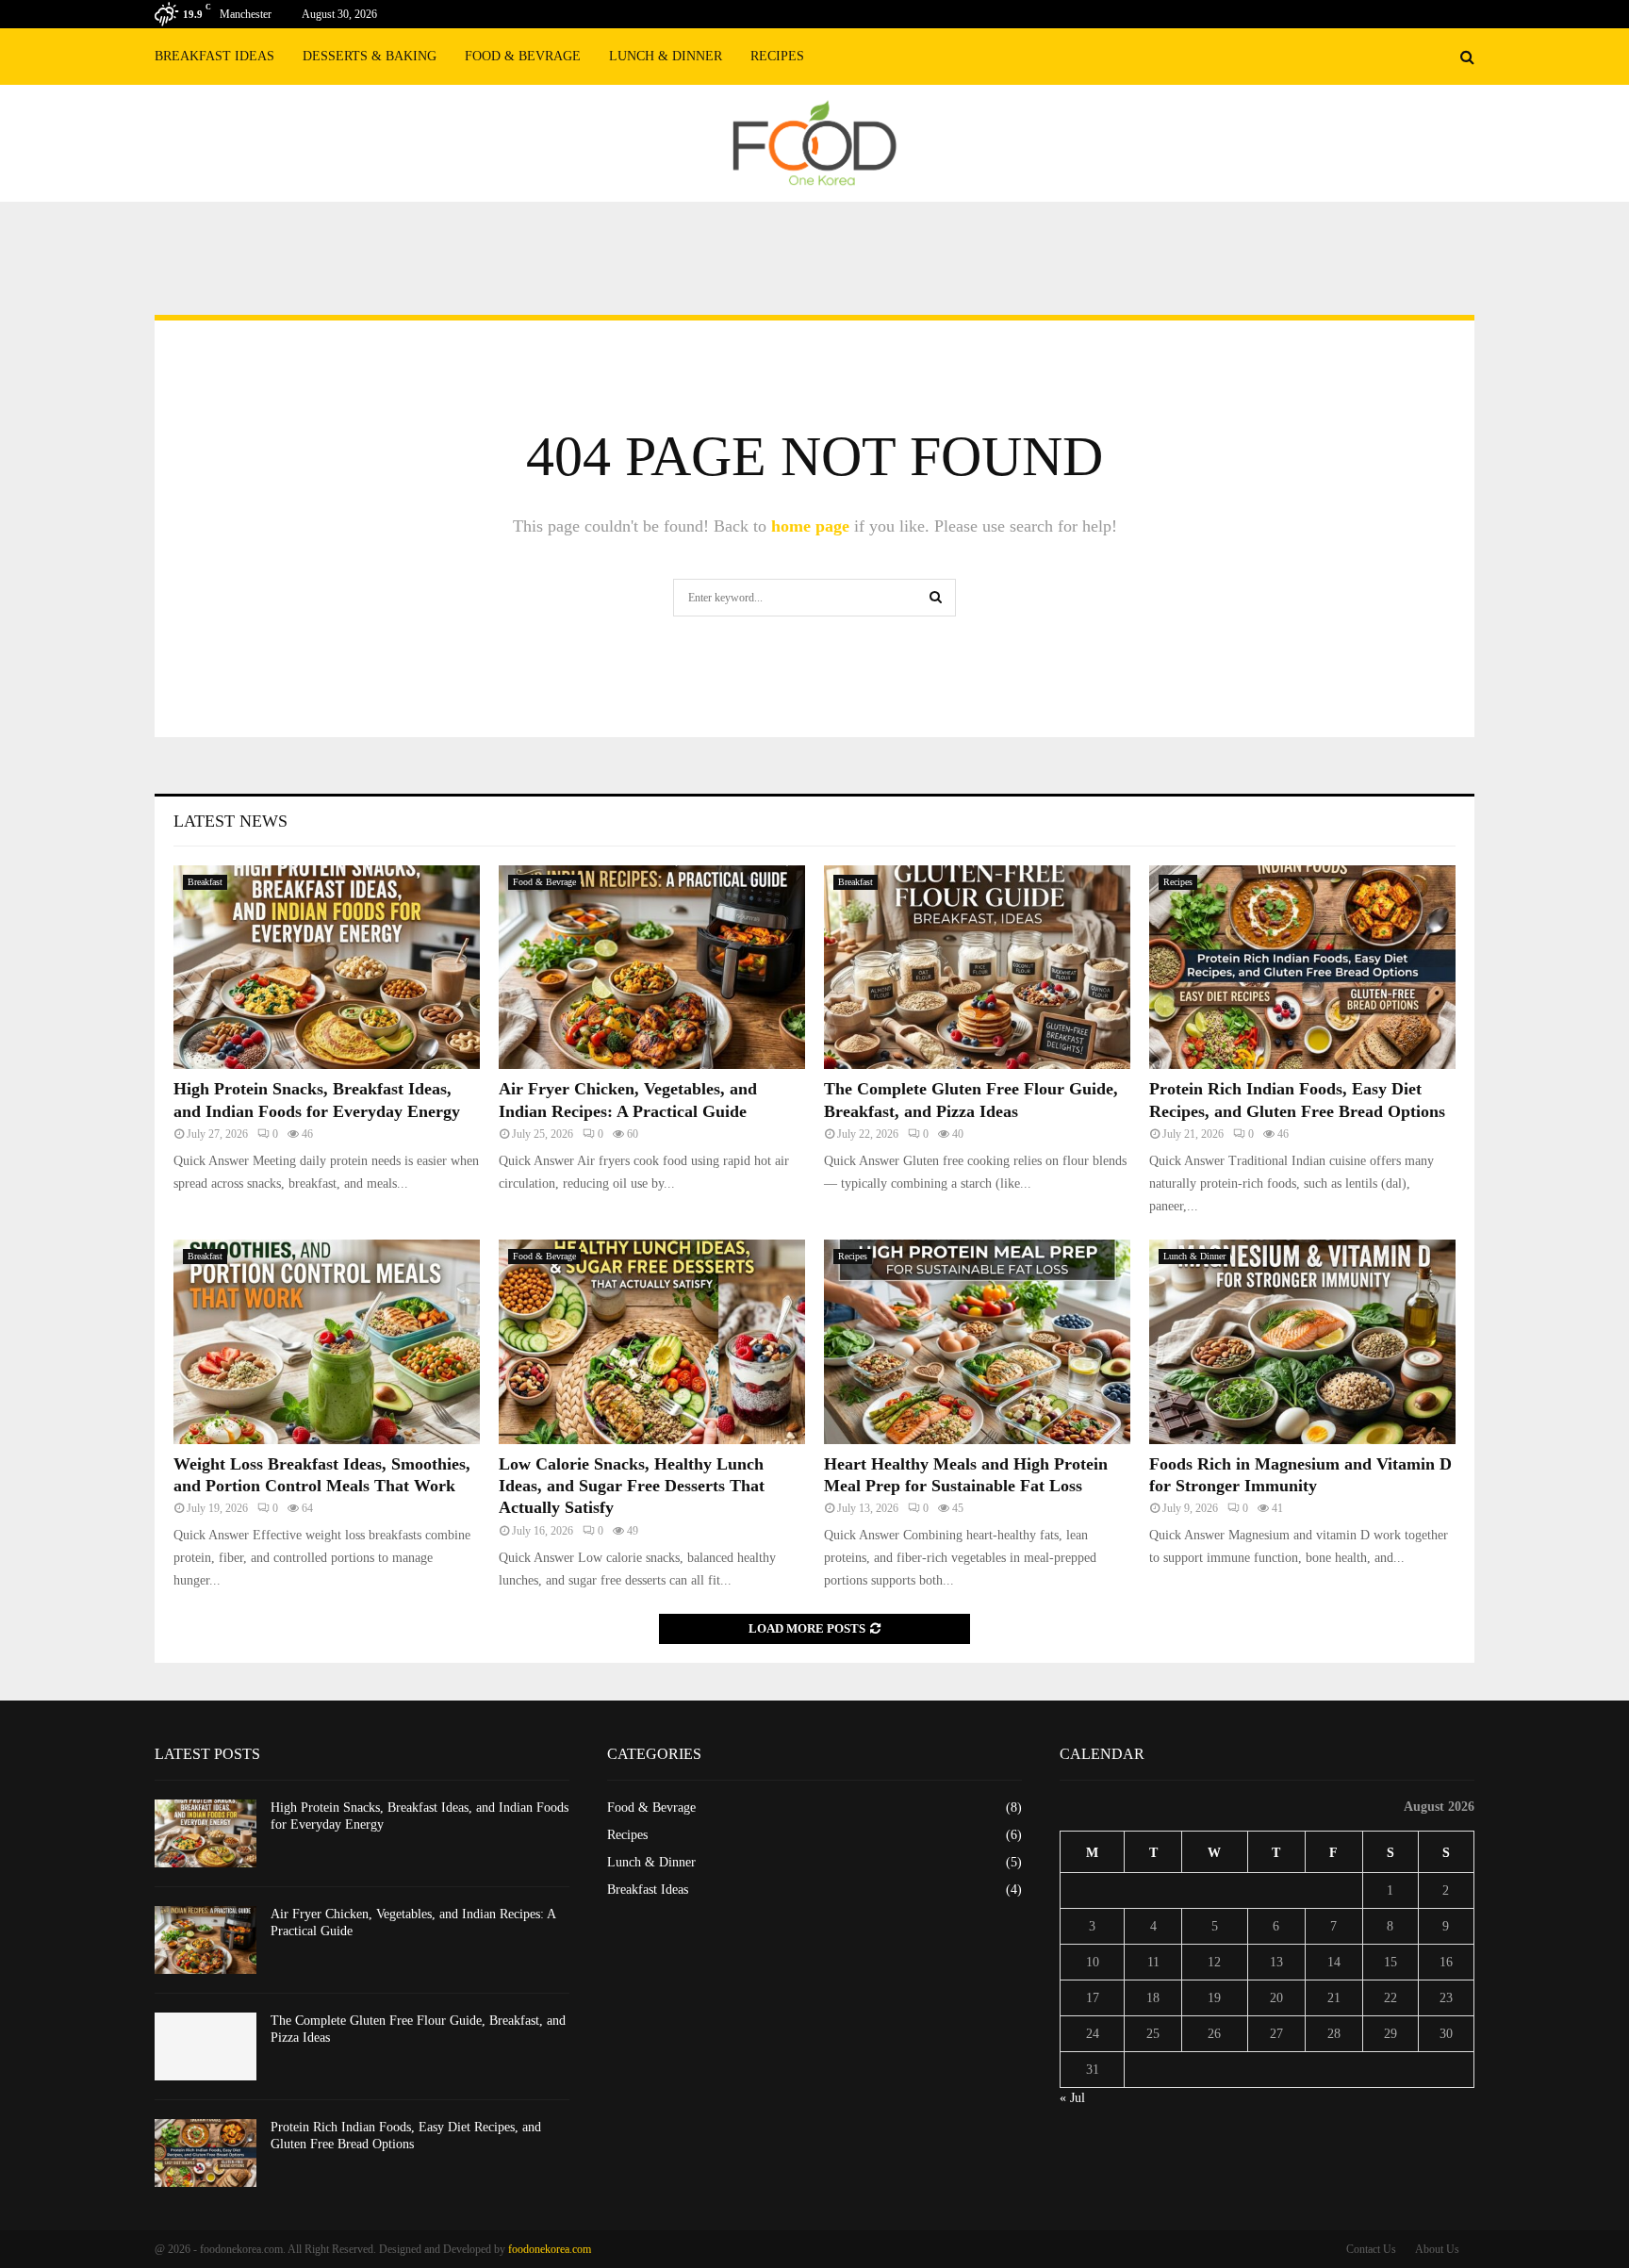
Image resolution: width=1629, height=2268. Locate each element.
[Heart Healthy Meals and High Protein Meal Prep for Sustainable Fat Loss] (977, 1342)
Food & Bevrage (523, 56)
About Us (1437, 2249)
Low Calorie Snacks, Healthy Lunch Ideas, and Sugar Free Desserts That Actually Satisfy (632, 1486)
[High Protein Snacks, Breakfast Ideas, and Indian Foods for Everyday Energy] (327, 968)
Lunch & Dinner (666, 56)
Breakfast (205, 882)
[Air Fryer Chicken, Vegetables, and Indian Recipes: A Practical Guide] (652, 968)
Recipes (777, 56)
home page (810, 526)
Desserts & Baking (370, 56)
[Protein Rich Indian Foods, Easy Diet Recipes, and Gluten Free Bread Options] (1302, 968)
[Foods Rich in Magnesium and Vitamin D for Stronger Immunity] (1302, 1342)
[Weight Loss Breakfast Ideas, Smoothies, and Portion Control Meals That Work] (327, 1342)
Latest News (230, 821)
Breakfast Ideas (214, 56)
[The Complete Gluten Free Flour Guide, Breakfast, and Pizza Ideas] (977, 968)
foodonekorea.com (550, 2249)
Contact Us (1371, 2249)
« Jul (1072, 2098)
